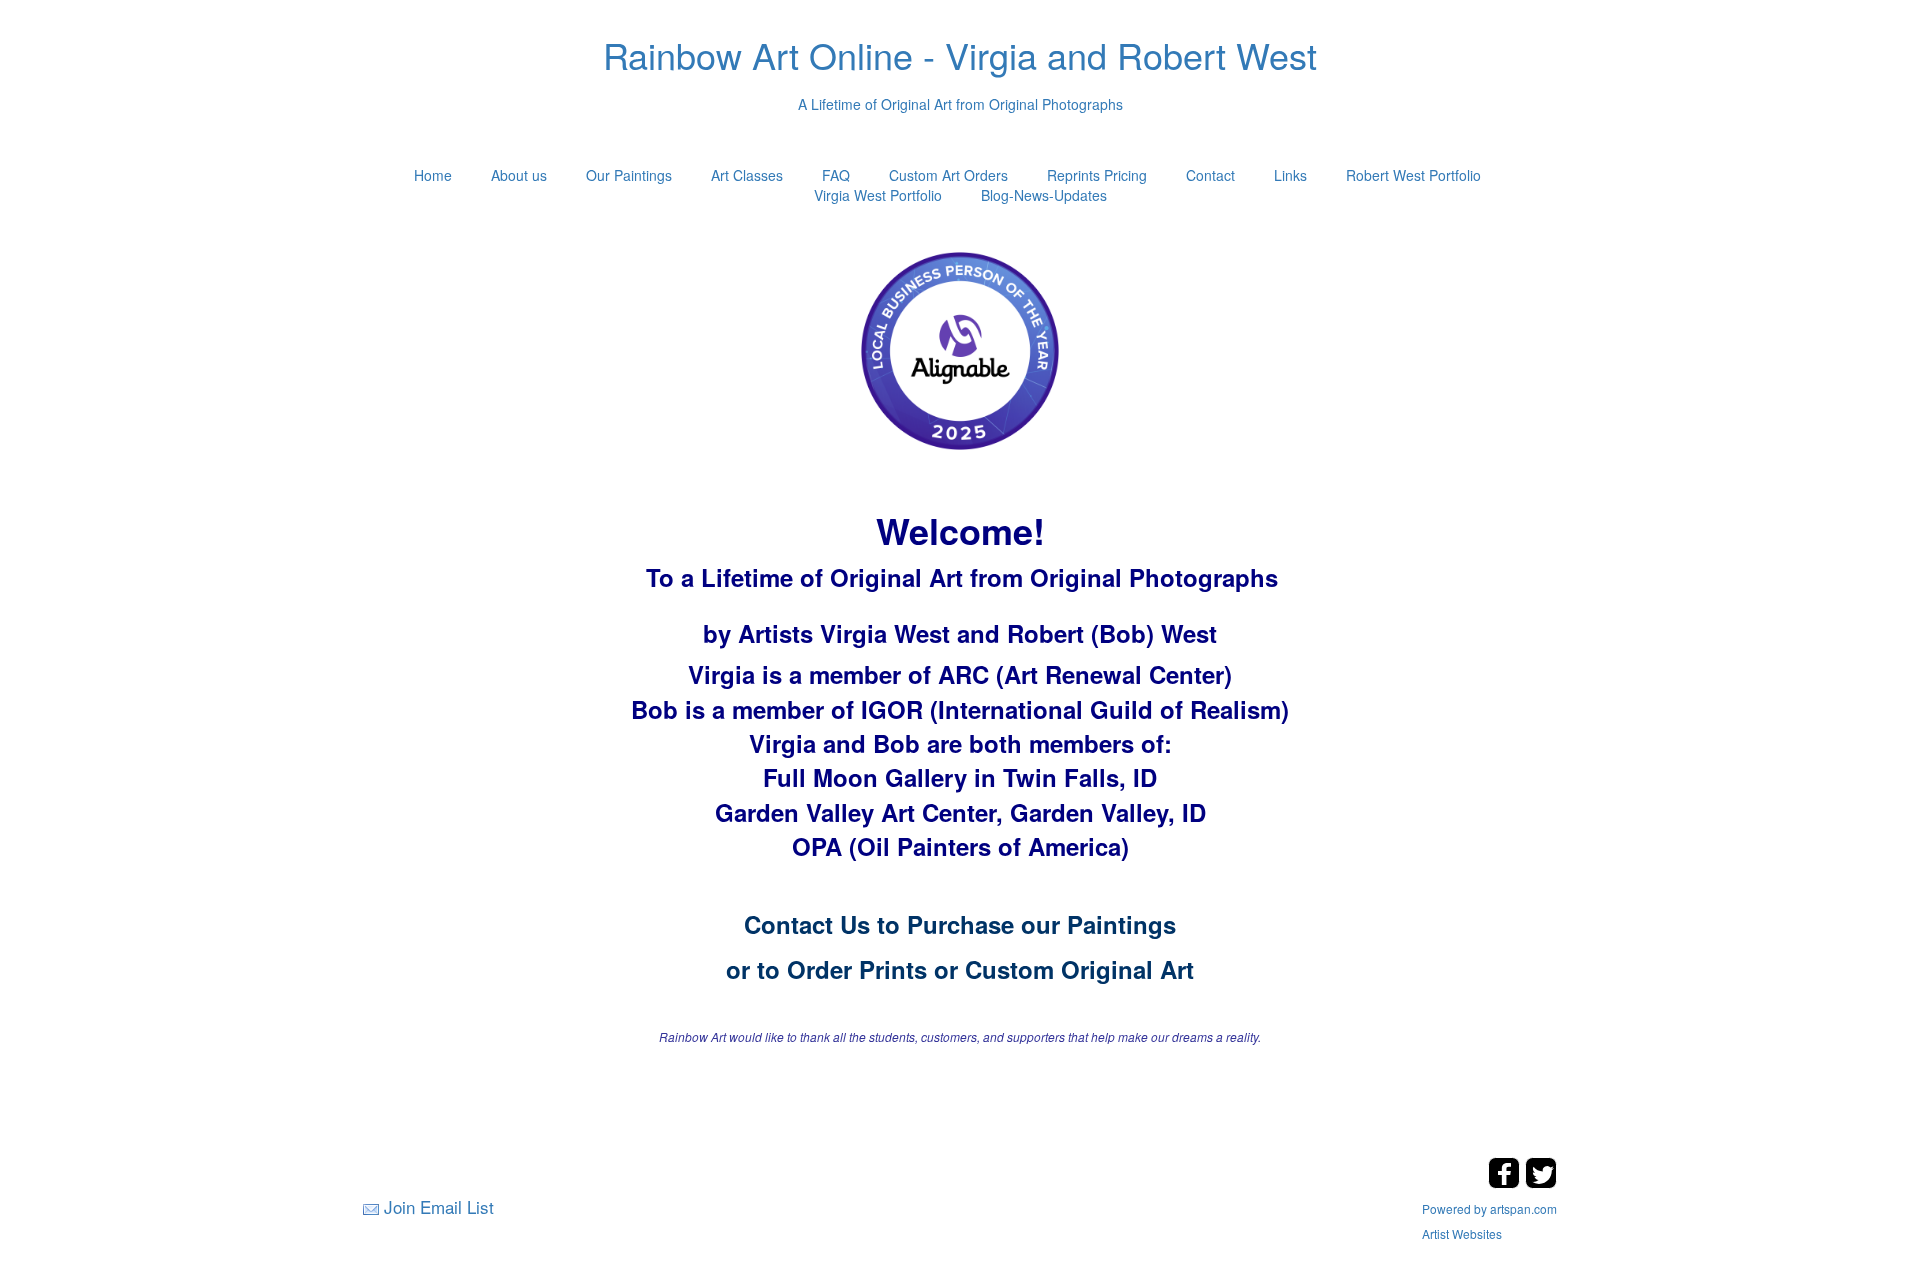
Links (1290, 175)
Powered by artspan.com (1489, 1208)
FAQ (836, 175)
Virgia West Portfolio (878, 195)
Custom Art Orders (948, 175)
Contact (1210, 175)
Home (433, 175)
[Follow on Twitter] (1541, 1182)
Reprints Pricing (1097, 175)
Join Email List (439, 1206)
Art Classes (747, 175)
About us (519, 175)
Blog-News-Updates (1044, 195)
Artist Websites (1462, 1233)
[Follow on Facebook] (1506, 1182)
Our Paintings (629, 175)
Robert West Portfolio (1413, 175)
